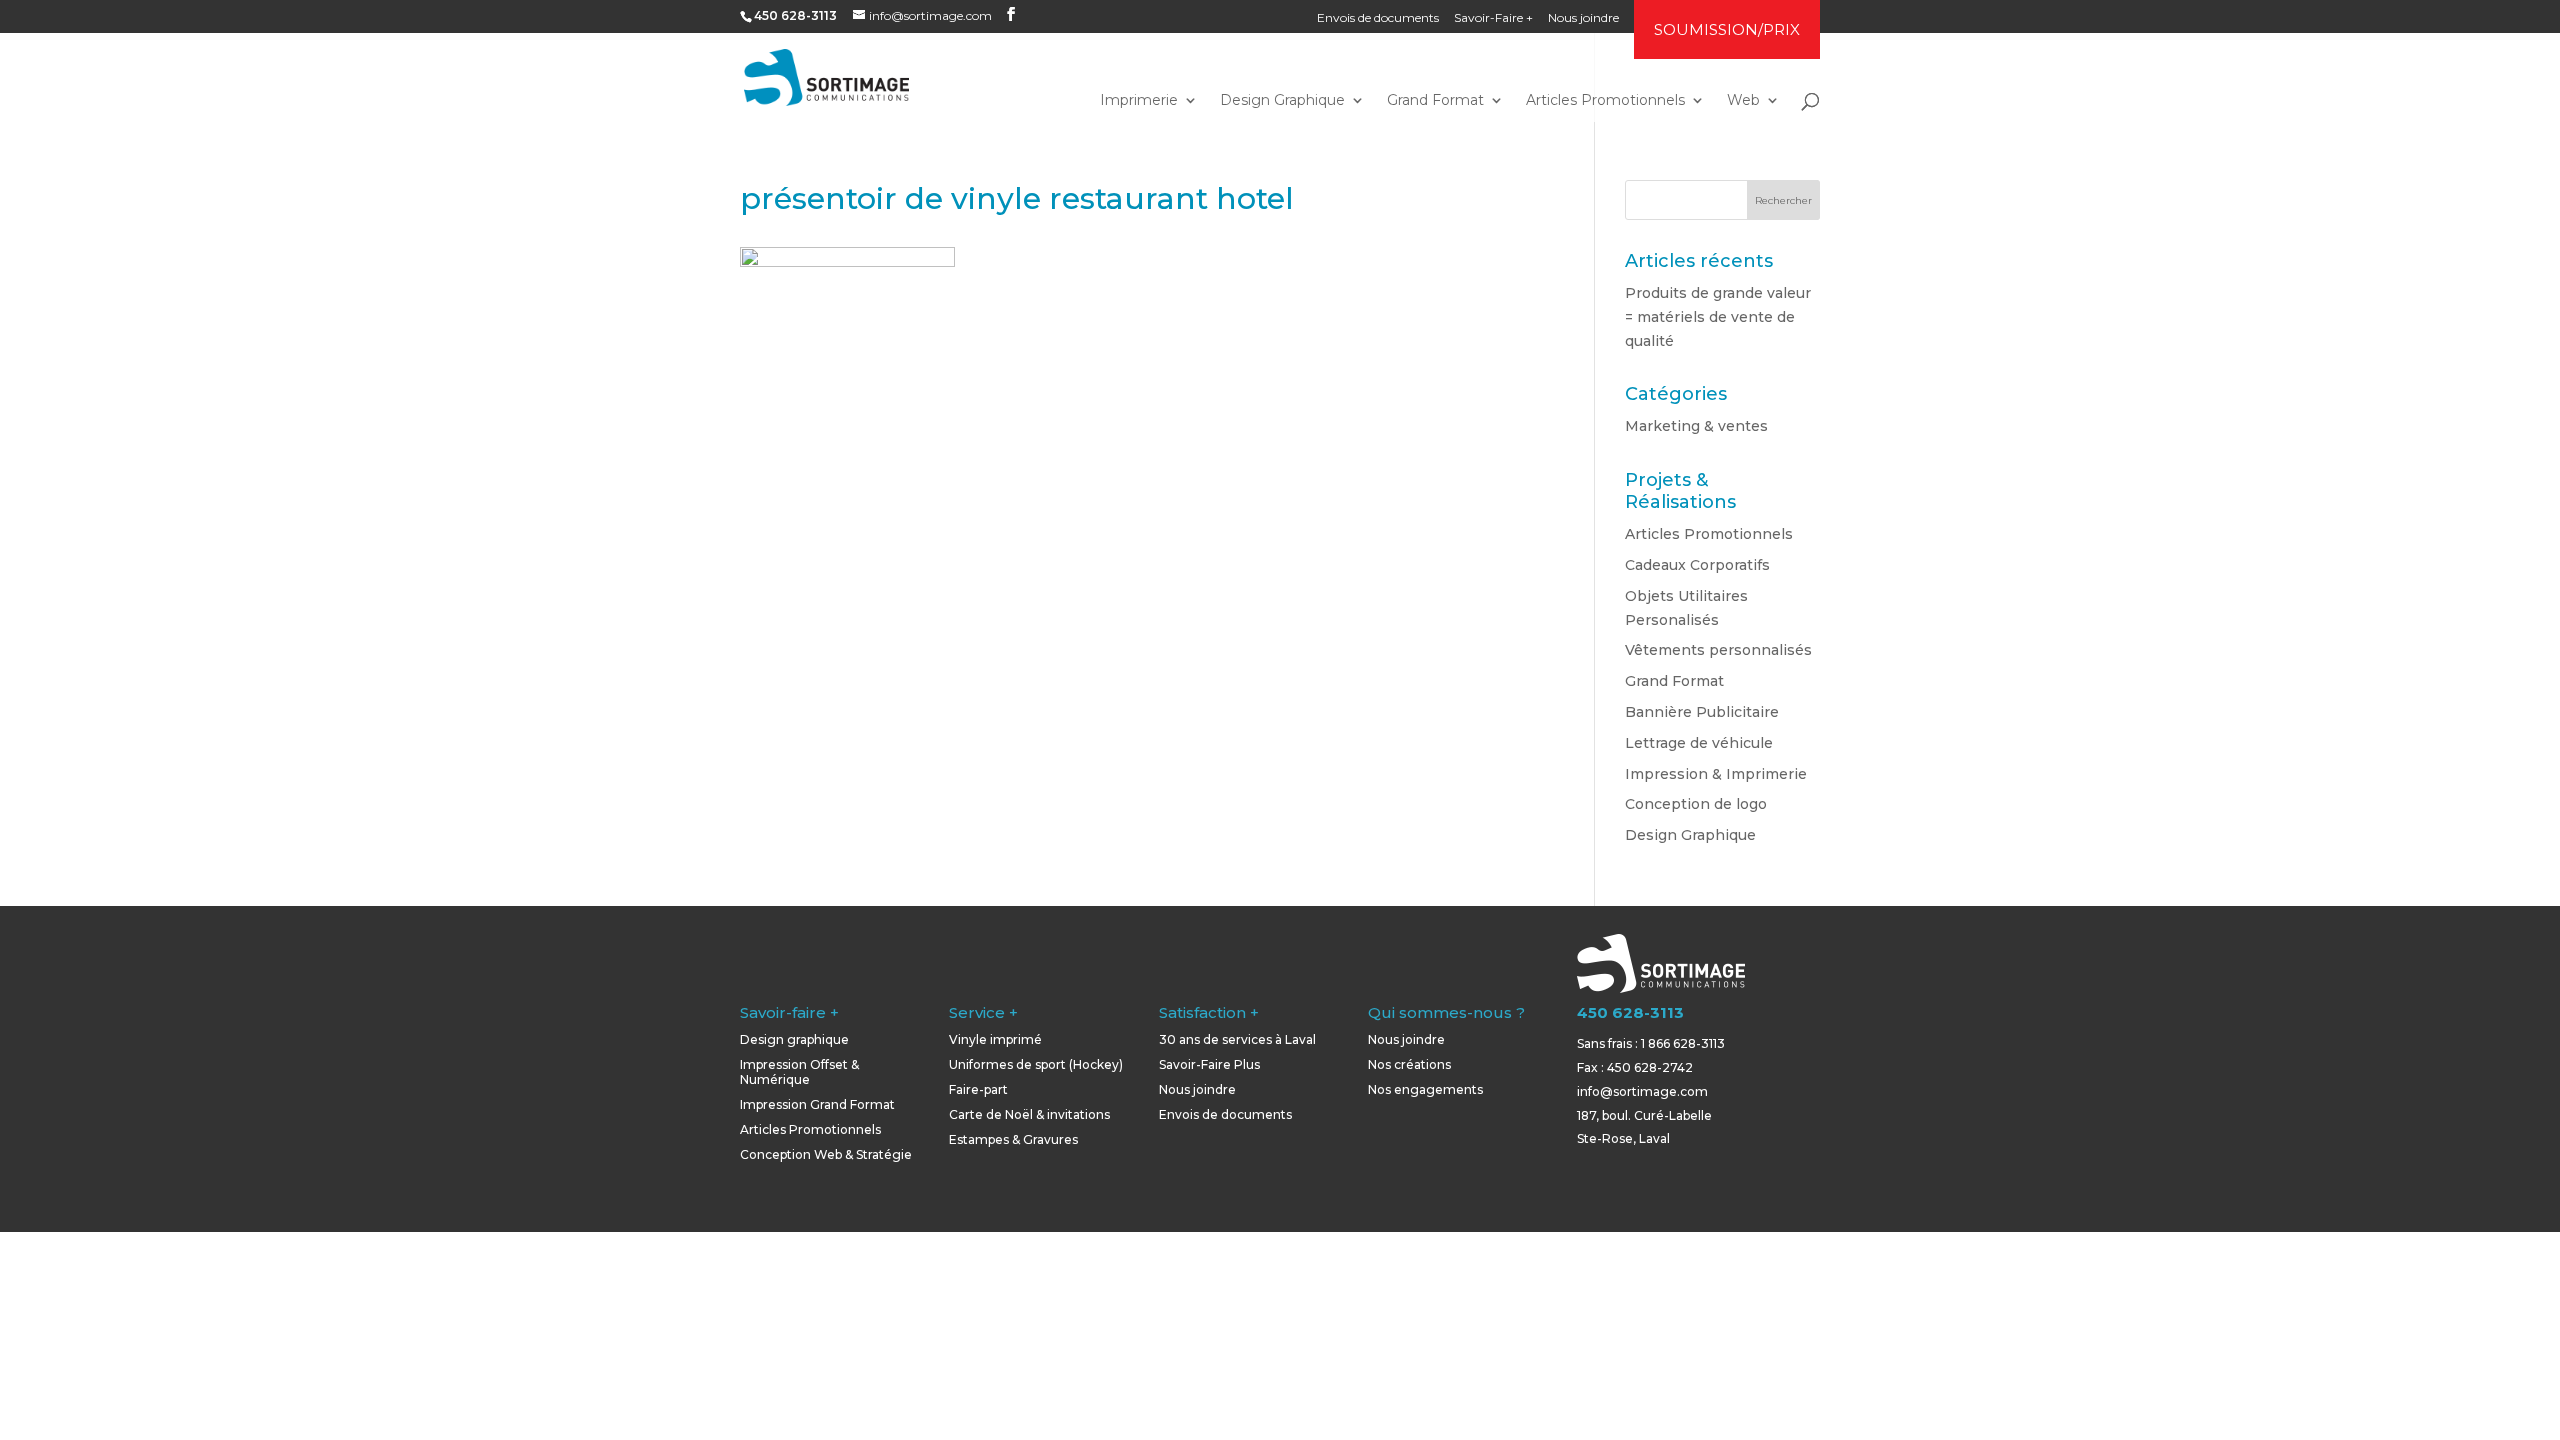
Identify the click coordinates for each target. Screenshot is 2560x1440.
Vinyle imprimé (995, 1039)
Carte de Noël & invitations (1029, 1114)
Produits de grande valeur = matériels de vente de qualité (1718, 317)
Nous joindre (1583, 18)
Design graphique (794, 1039)
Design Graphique (1282, 101)
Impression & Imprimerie (1716, 774)
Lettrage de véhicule (1699, 743)
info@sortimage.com (1642, 1091)
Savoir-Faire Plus (1209, 1064)
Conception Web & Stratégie (826, 1154)
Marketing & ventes (1696, 426)
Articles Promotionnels (1605, 101)
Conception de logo (1696, 804)
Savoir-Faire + (1493, 18)
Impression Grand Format (817, 1104)
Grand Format (1435, 101)
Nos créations (1409, 1064)
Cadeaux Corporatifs (1697, 565)
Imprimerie (1139, 101)
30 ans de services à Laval (1237, 1039)
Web (1743, 101)
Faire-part (978, 1089)
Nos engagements (1425, 1089)
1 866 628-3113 (1683, 1043)
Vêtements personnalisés (1718, 650)
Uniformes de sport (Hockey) (1036, 1064)
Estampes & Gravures (1013, 1139)
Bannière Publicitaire (1702, 712)
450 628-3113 (1630, 1012)
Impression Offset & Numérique (799, 1072)
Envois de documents (1378, 18)
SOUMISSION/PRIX (1727, 29)
